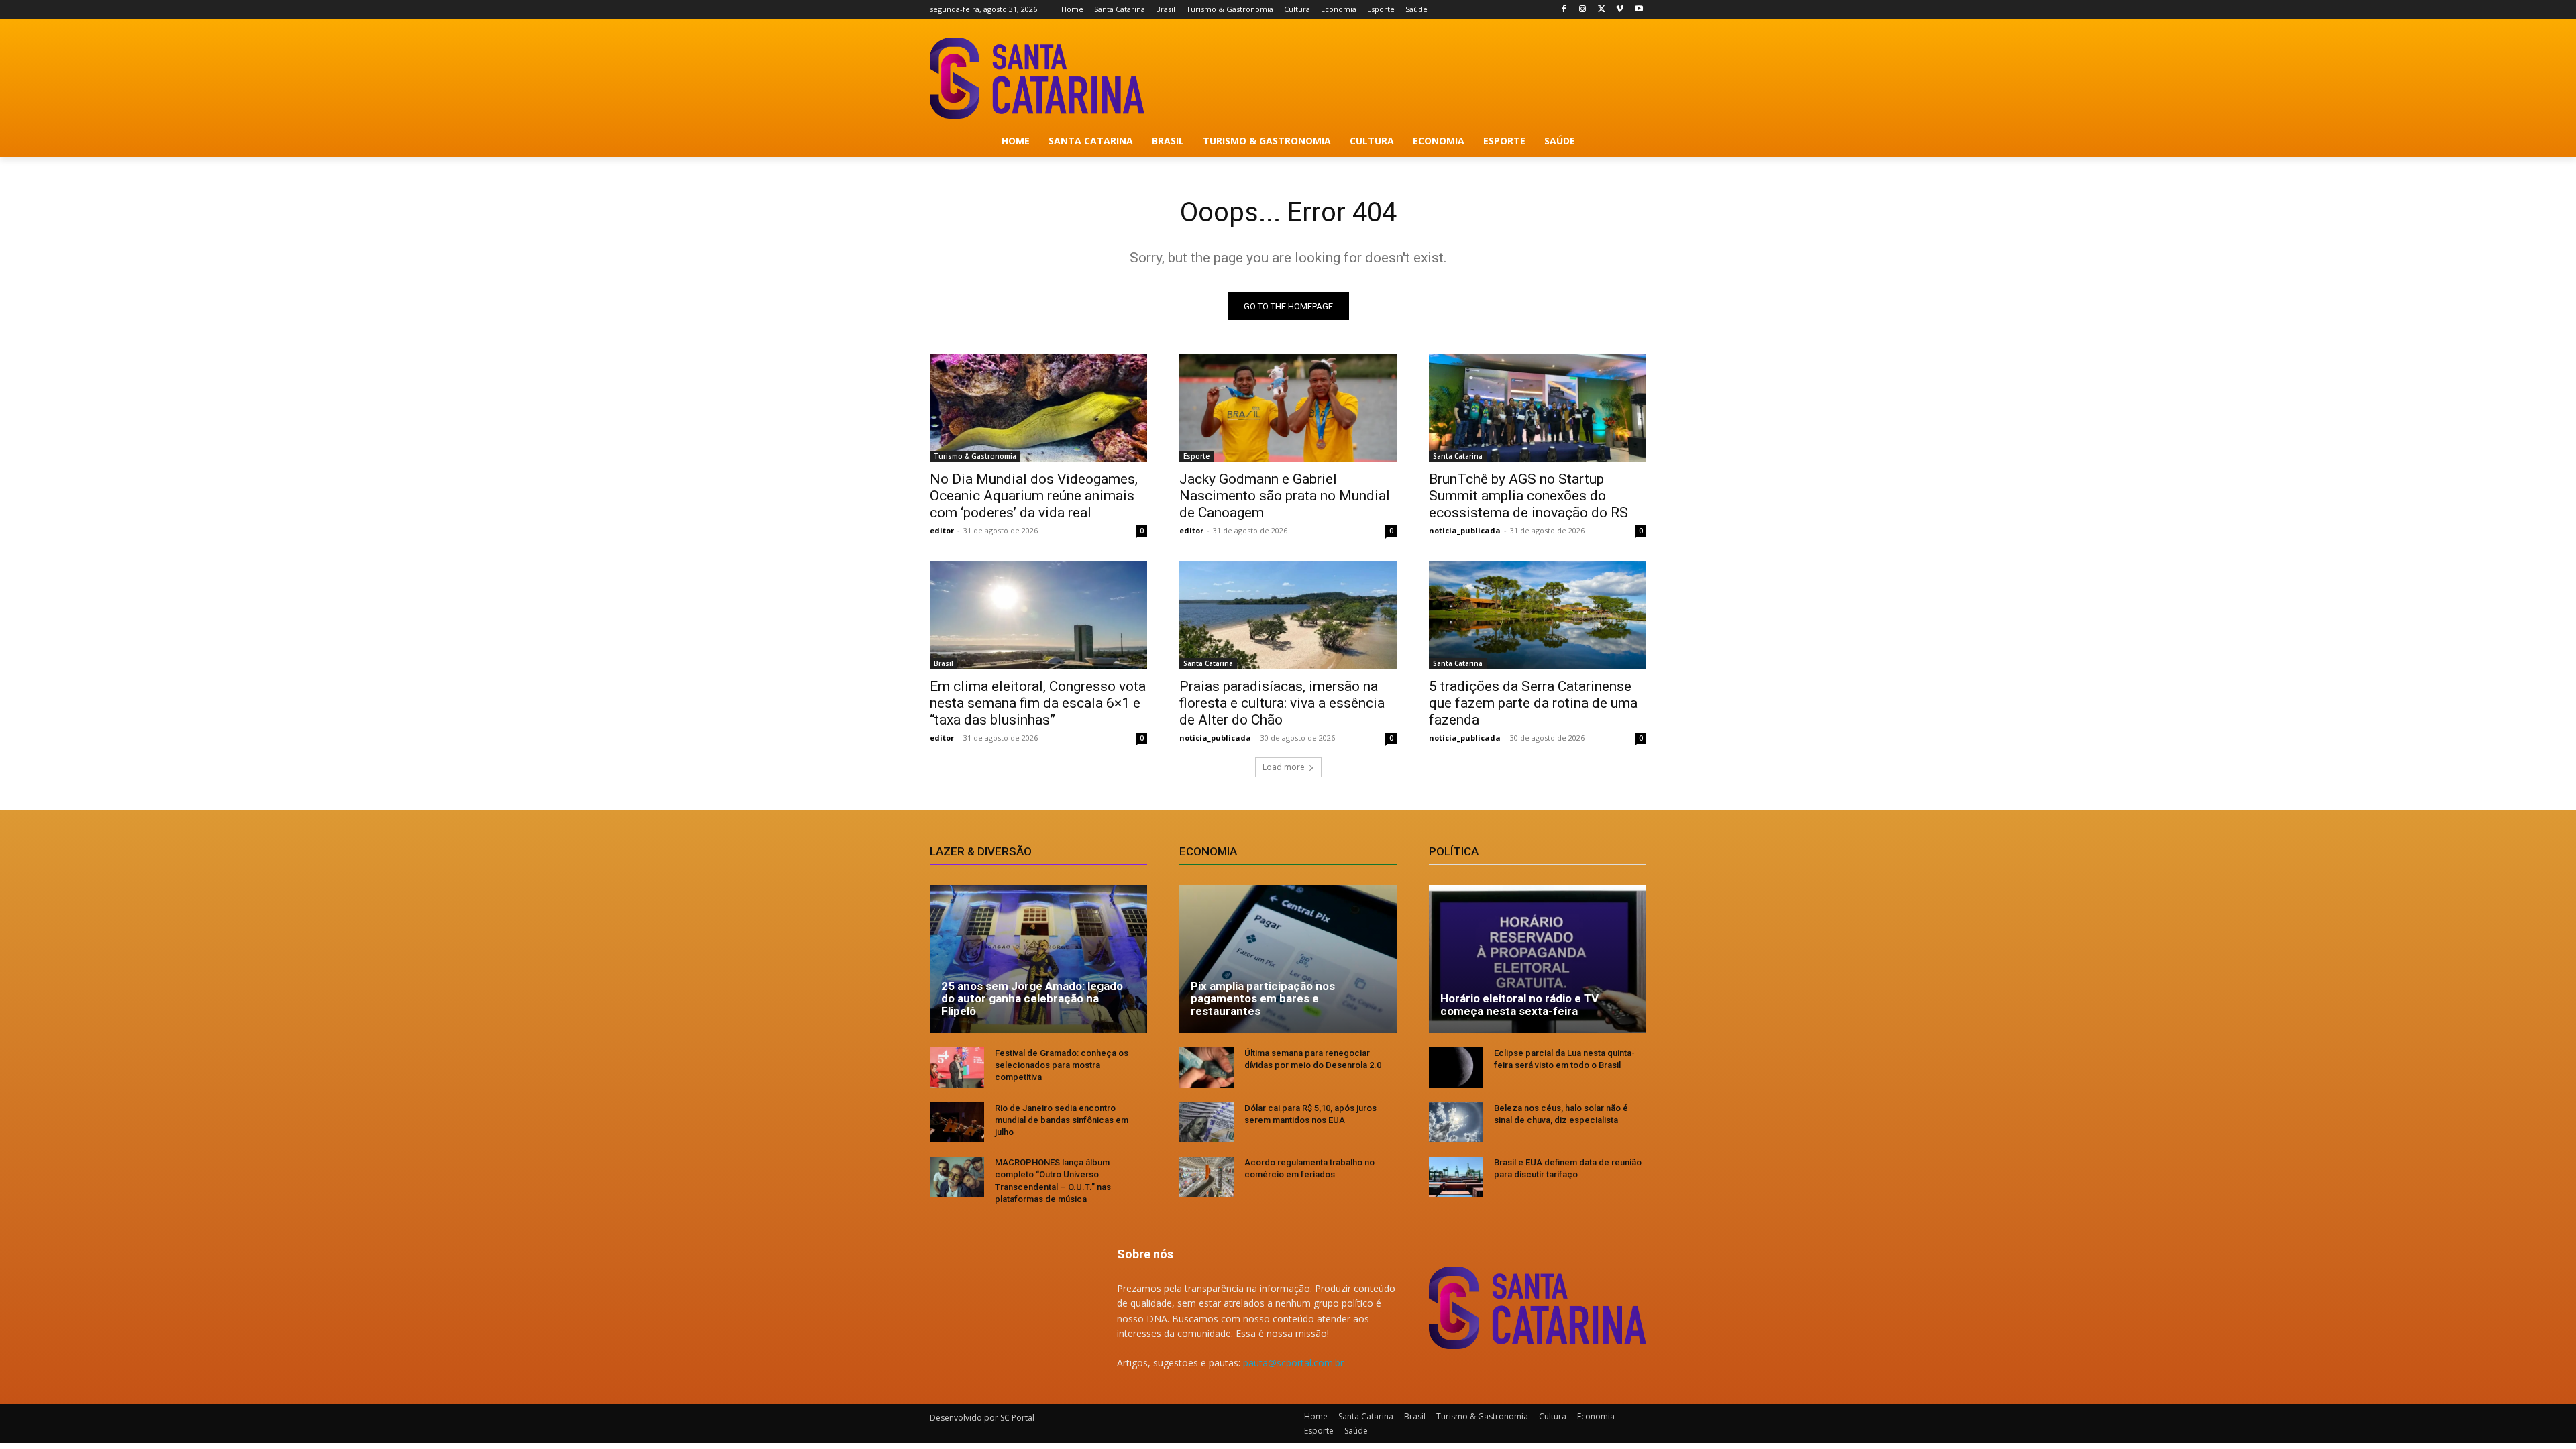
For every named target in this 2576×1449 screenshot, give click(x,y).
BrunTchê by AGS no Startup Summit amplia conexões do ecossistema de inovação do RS (1528, 496)
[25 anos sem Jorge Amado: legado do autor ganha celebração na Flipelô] (1038, 959)
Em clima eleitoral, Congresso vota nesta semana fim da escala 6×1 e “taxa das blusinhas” (1038, 703)
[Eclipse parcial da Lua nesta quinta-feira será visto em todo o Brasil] (1456, 1068)
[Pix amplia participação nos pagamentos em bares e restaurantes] (1288, 959)
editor (942, 530)
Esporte (1196, 456)
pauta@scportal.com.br (1293, 1363)
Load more (1284, 767)
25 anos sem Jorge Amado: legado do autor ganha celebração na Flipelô (1032, 999)
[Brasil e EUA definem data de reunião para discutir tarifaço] (1456, 1177)
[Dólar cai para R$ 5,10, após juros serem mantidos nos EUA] (1206, 1123)
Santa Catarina (1458, 456)
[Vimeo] (1620, 10)
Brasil (944, 663)
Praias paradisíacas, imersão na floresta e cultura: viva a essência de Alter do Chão (1282, 703)
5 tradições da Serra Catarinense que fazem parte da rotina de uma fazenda (1533, 703)
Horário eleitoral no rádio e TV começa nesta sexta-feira (1519, 1005)
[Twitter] (1602, 10)
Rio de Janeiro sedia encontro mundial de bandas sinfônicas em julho (1062, 1120)
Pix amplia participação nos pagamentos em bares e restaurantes (1263, 999)
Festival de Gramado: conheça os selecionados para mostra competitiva (1062, 1065)
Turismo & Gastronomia (975, 456)
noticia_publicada (1465, 530)
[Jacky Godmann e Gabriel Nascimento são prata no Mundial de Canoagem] (1288, 408)
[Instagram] (1583, 10)
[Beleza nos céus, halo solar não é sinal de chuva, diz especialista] (1456, 1123)
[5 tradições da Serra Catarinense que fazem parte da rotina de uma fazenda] (1538, 615)
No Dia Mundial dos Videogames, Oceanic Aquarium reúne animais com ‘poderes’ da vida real (1034, 496)
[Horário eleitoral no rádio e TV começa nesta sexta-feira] (1538, 959)
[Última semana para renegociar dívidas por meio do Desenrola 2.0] (1206, 1068)
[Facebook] (1564, 10)
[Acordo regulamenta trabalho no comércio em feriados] (1206, 1177)
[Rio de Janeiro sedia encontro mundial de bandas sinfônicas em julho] (957, 1123)
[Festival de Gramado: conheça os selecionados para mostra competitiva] (957, 1068)
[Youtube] (1639, 10)
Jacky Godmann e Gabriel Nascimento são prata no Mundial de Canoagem (1285, 496)
